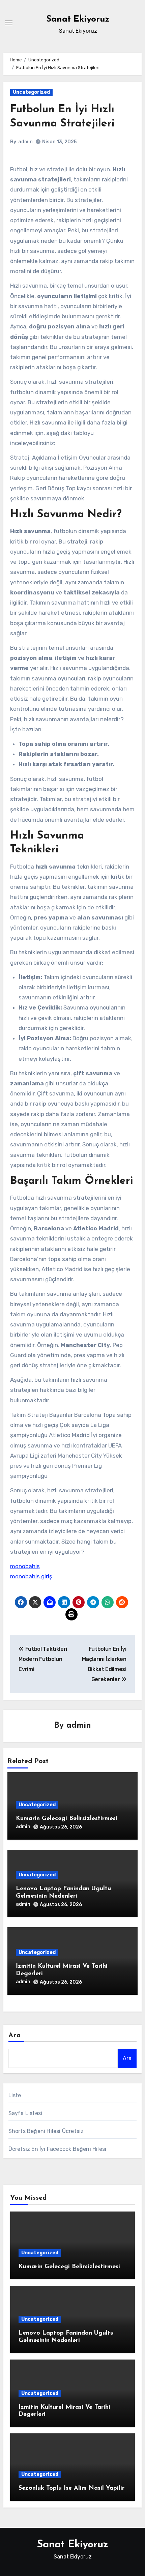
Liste (15, 2095)
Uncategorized (31, 92)
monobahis (25, 1566)
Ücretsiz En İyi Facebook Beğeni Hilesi (57, 2149)
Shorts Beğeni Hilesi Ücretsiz (46, 2131)
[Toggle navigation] (9, 23)
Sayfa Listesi (25, 2113)
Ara (15, 2036)
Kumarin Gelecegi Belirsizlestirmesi (67, 1819)
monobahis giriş (31, 1576)
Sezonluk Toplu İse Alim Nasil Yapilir (71, 2488)
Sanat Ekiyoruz (78, 19)
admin (25, 142)
